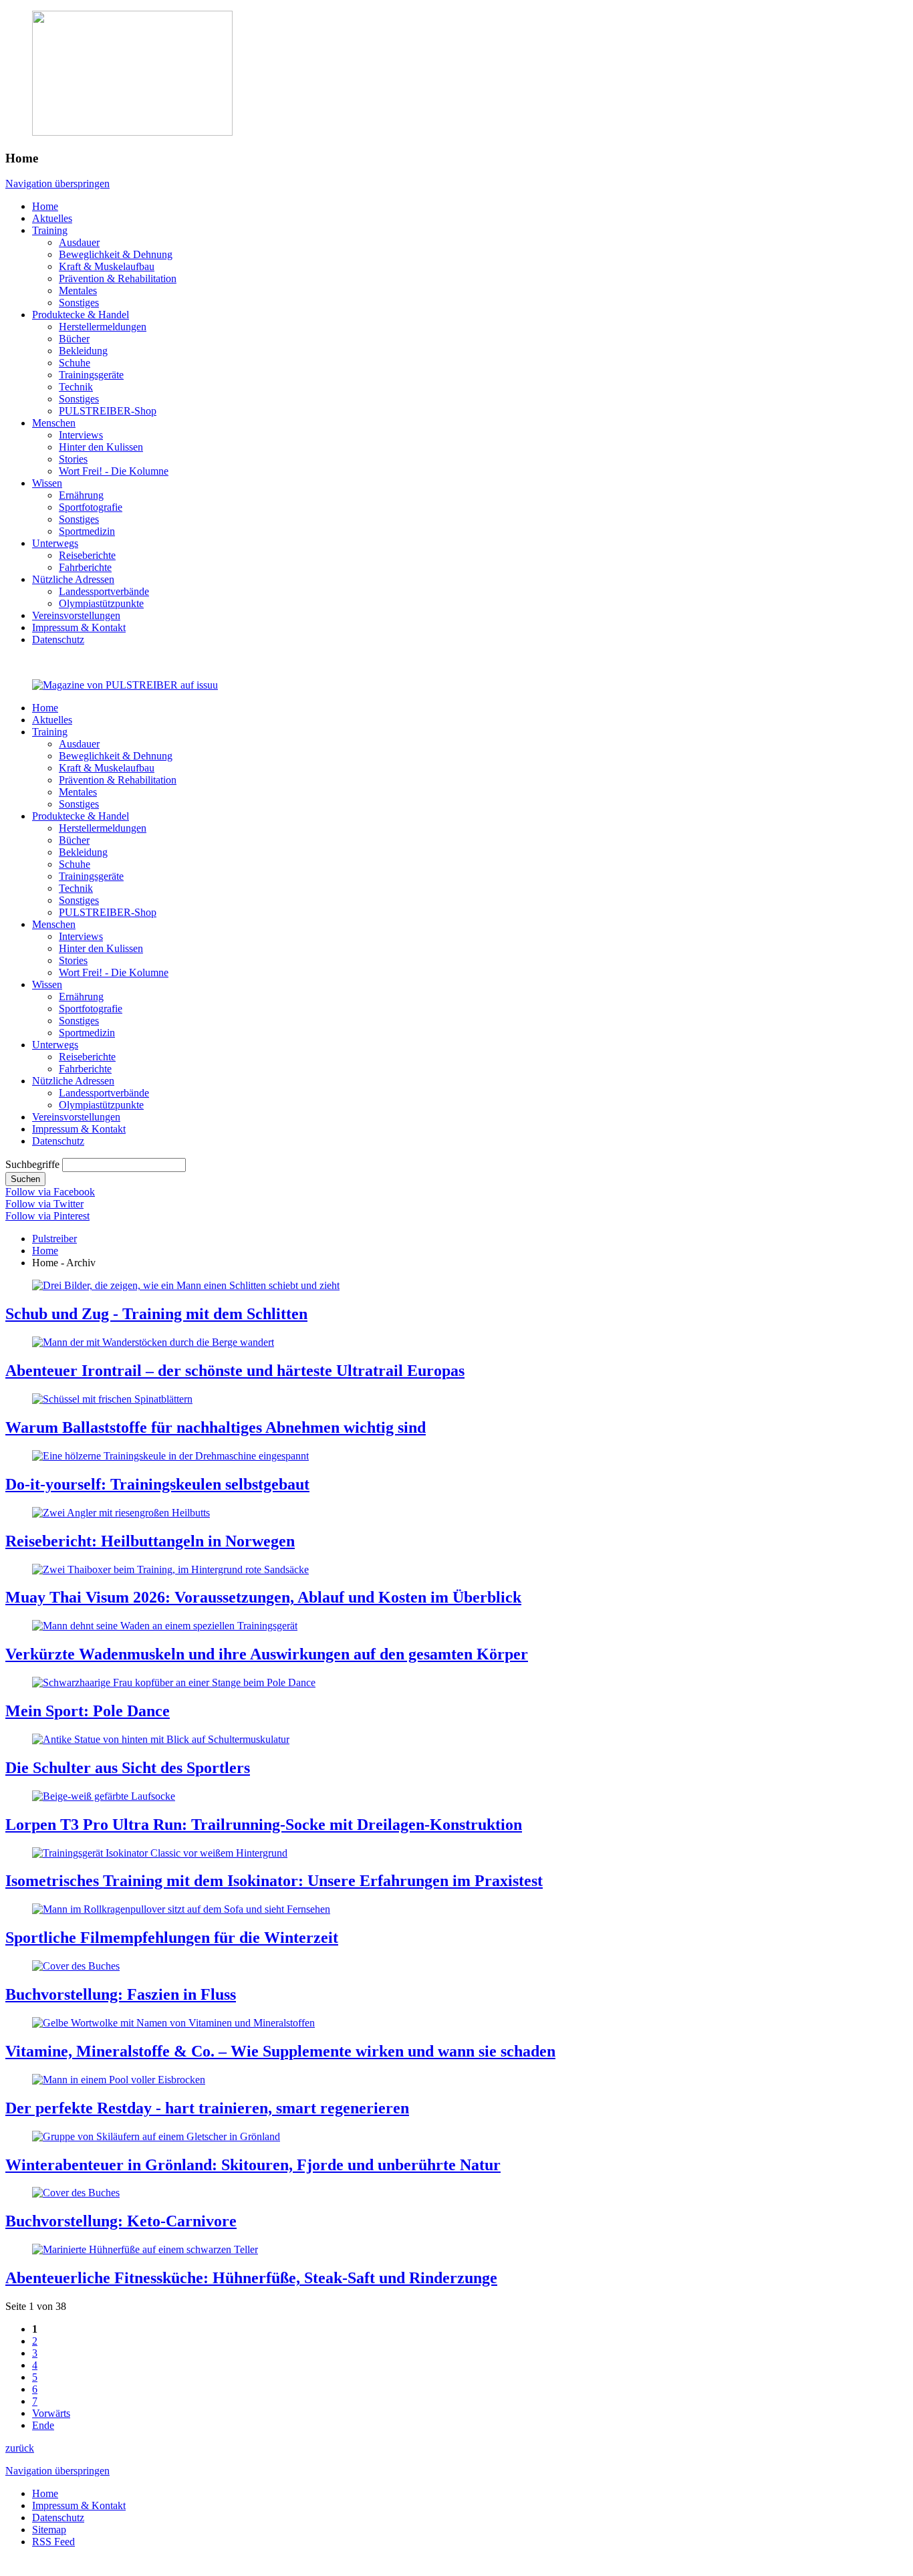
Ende (43, 2425)
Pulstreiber (54, 1239)
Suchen (25, 1179)
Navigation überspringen (57, 184)
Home (45, 1251)
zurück (20, 2448)
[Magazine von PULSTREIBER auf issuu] (125, 685)
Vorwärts (51, 2413)
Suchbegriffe (32, 1164)
